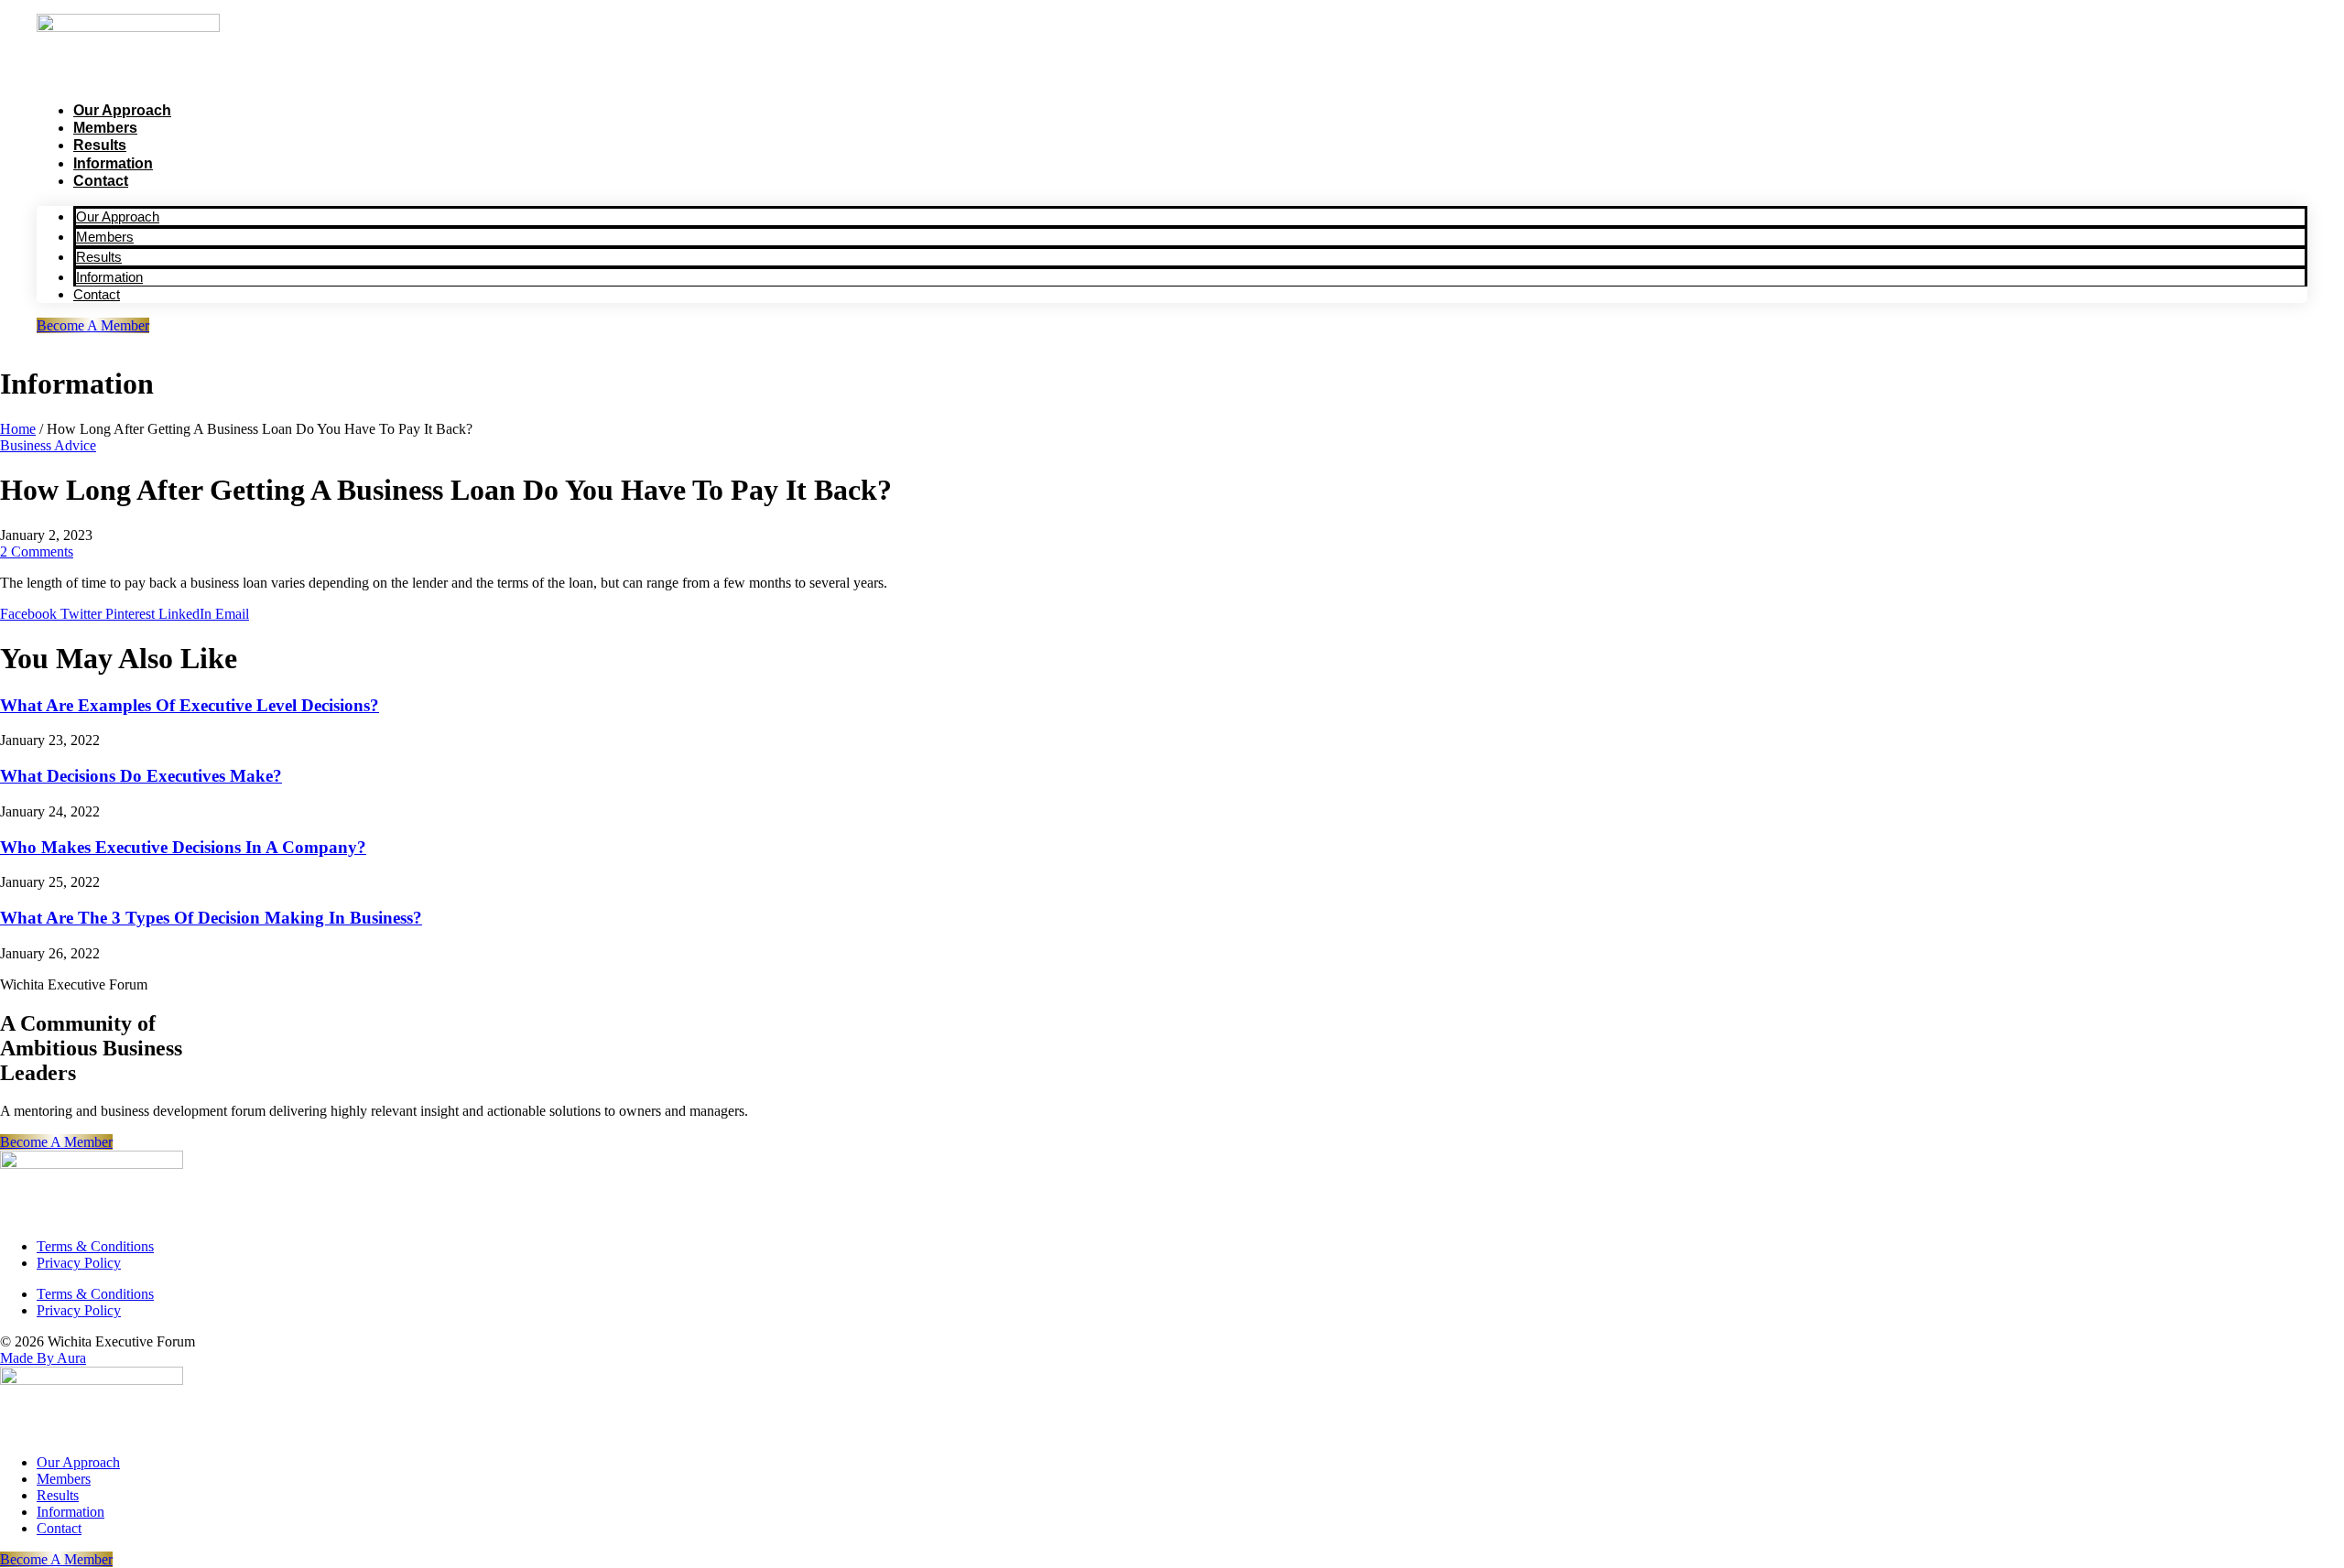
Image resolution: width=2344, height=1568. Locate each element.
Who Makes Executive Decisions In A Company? (183, 847)
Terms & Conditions (95, 1246)
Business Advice (48, 445)
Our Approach (122, 110)
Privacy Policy (79, 1263)
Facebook (30, 614)
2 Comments (37, 552)
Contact (101, 181)
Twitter (83, 614)
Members (105, 128)
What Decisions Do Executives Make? (141, 776)
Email (232, 614)
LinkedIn (187, 614)
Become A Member (93, 325)
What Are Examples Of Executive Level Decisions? (190, 705)
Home (18, 429)
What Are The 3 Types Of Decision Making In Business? (211, 918)
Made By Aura (43, 1358)
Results (100, 145)
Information (113, 163)
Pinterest (132, 614)
